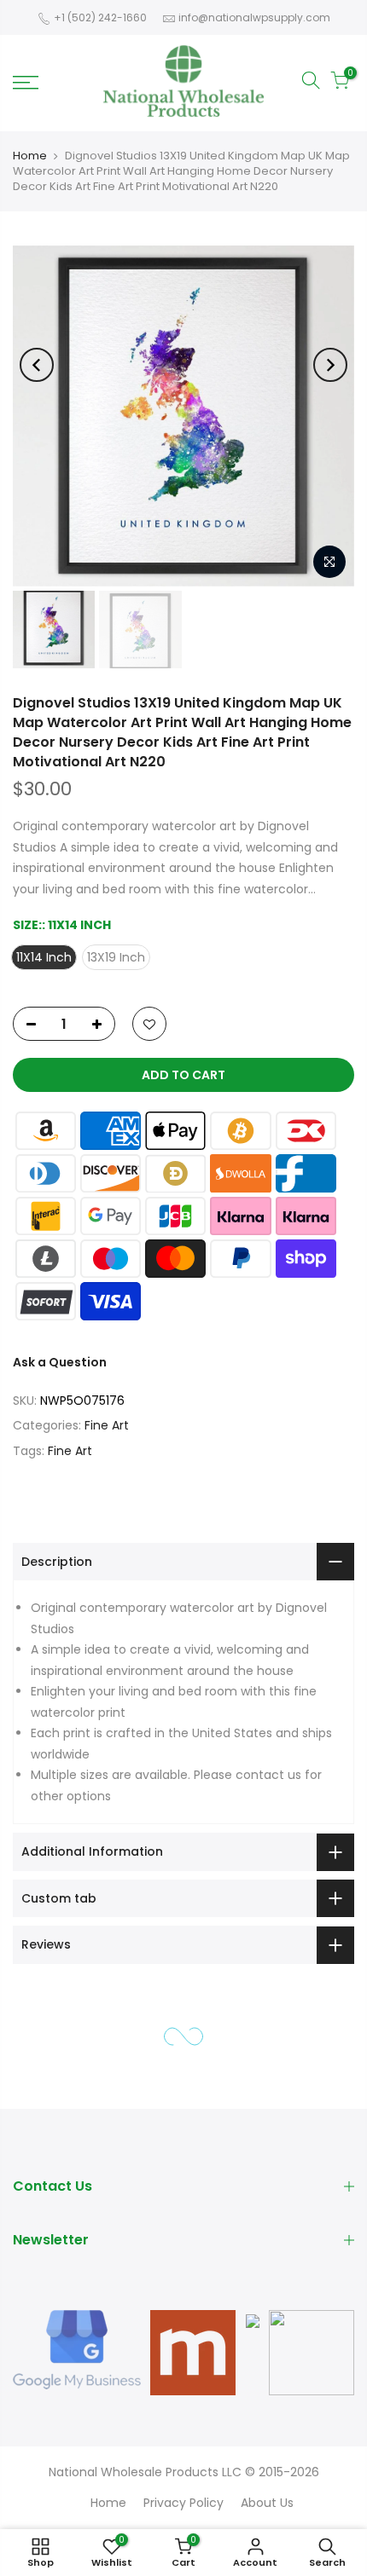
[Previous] (37, 365)
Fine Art (107, 1426)
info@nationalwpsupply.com (254, 17)
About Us (267, 2503)
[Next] (330, 365)
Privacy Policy (183, 2503)
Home (30, 156)
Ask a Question (60, 1363)
